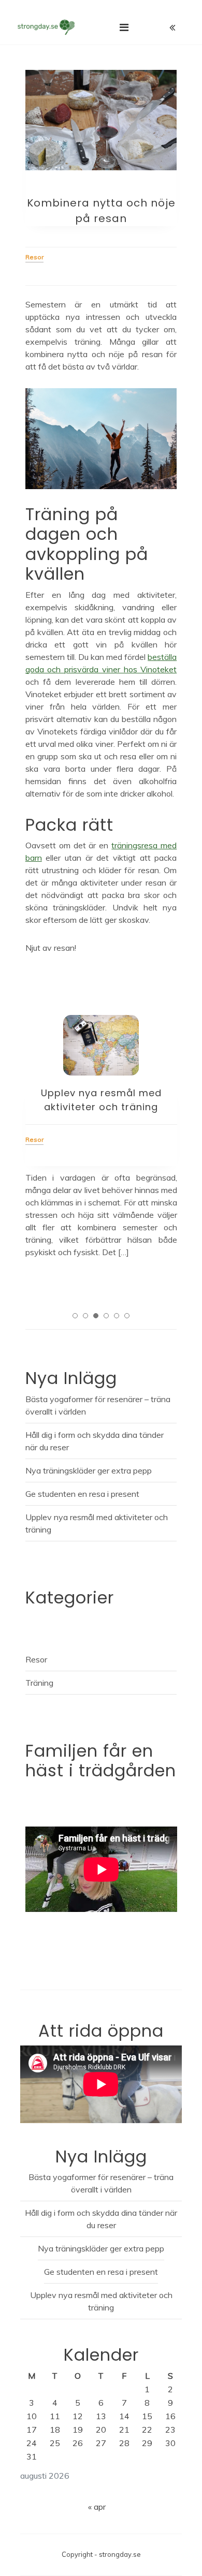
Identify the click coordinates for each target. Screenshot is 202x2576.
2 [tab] (85, 1316)
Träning (39, 1683)
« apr (97, 2507)
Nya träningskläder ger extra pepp (89, 1470)
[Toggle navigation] (124, 27)
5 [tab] (117, 1316)
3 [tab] (96, 1316)
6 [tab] (127, 1316)
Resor (36, 1659)
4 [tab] (106, 1316)
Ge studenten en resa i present (82, 1494)
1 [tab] (75, 1316)
